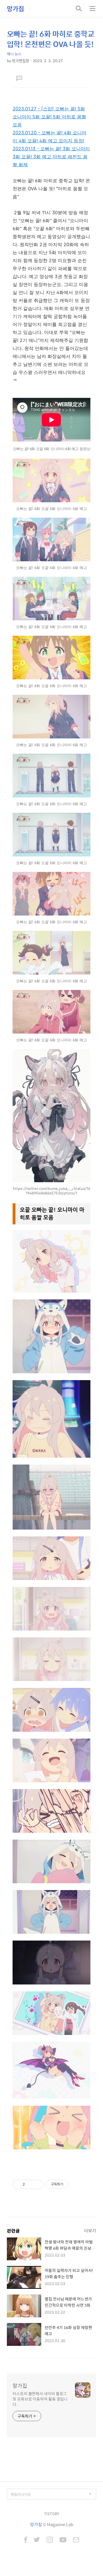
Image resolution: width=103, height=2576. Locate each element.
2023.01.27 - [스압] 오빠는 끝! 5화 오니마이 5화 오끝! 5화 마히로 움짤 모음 (49, 117)
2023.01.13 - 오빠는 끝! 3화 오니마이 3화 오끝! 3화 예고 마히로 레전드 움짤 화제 (51, 157)
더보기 (90, 2230)
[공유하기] (30, 2184)
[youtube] (63, 2540)
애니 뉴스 (14, 54)
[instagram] (50, 2540)
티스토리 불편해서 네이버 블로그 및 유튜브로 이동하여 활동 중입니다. (40, 2399)
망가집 (15, 9)
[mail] (76, 2540)
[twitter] (37, 2540)
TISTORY (52, 2514)
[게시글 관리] (37, 2184)
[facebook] (26, 2540)
